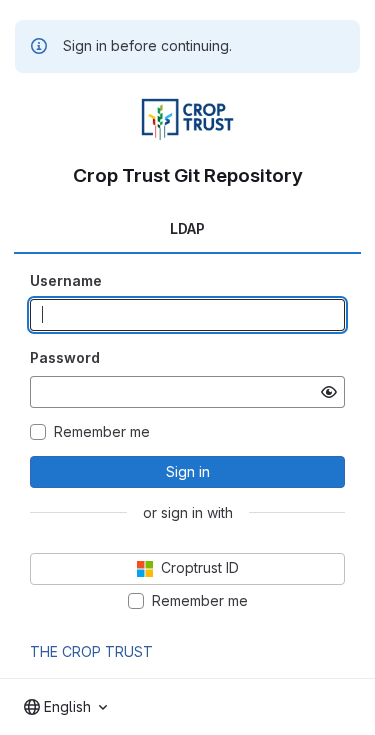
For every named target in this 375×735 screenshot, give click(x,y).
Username (66, 280)
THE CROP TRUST (91, 651)
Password (65, 357)
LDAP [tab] (187, 228)
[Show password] (329, 392)
